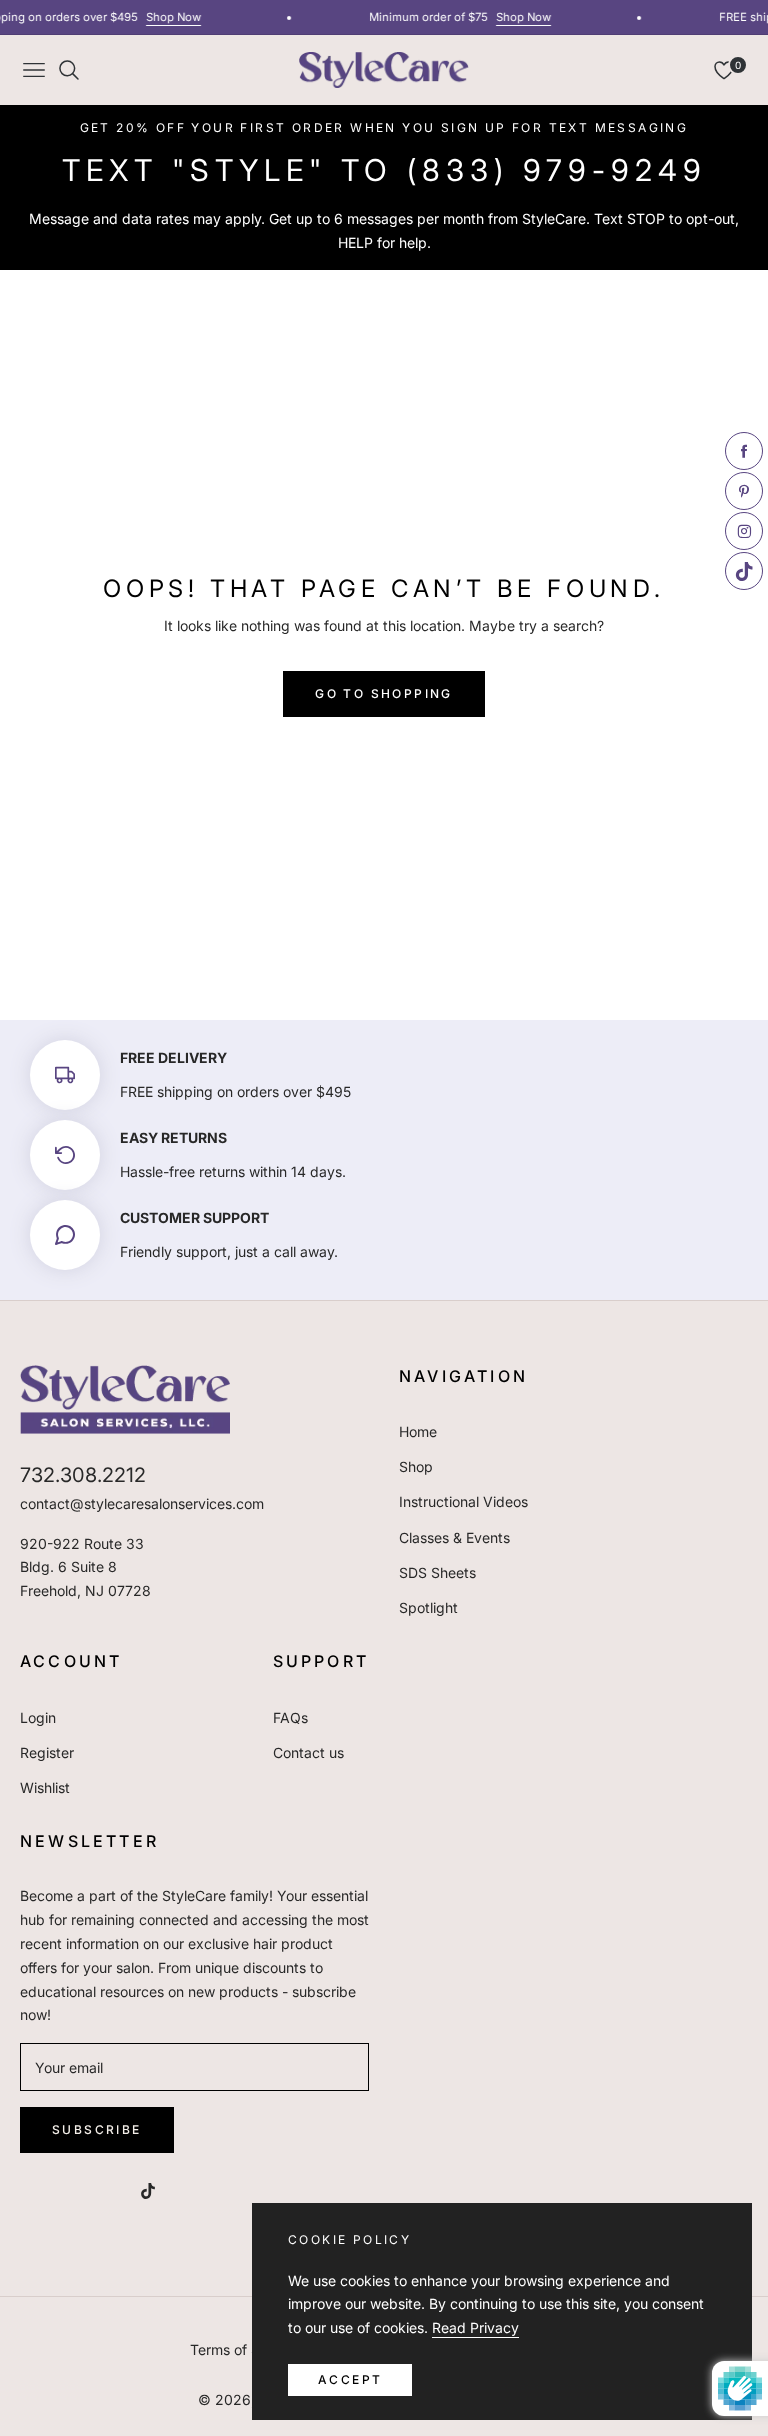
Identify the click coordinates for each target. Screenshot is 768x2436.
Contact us (308, 1752)
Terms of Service (245, 2349)
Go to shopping (384, 693)
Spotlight (428, 1607)
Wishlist (45, 1787)
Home (418, 1431)
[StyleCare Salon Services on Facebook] (28, 2189)
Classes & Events (454, 1537)
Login (38, 1717)
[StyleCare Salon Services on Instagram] (108, 2189)
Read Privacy (475, 2327)
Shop (416, 1466)
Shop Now (165, 17)
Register (47, 1752)
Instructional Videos (463, 1501)
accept (350, 2379)
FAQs (290, 1717)
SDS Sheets (437, 1572)
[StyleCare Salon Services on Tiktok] (153, 2189)
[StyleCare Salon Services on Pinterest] (68, 2189)
